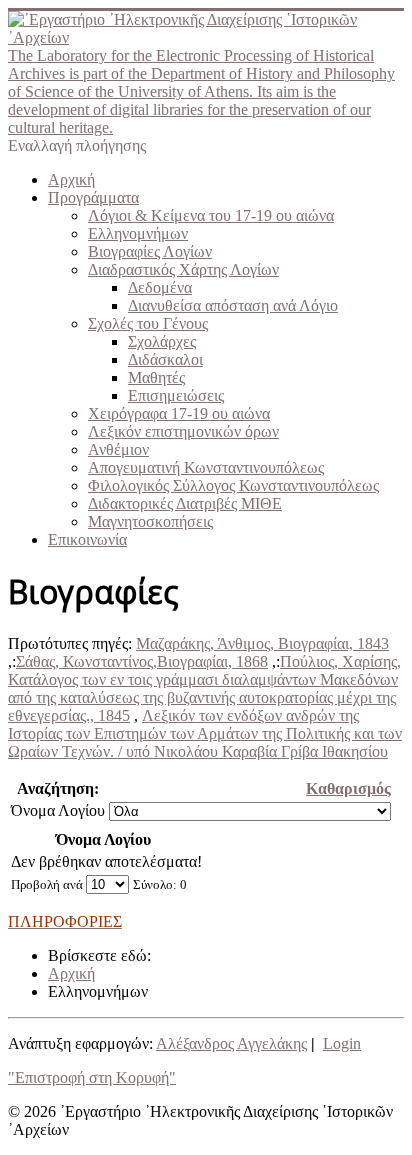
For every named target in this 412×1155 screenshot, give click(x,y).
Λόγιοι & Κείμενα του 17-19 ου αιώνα (211, 215)
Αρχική (71, 179)
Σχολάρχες (162, 341)
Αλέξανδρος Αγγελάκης (231, 1043)
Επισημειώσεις (176, 395)
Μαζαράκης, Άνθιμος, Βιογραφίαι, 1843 (262, 643)
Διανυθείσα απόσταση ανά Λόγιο (233, 305)
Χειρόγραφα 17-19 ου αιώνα (179, 413)
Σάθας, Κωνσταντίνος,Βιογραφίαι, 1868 (142, 661)
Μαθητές (156, 377)
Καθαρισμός (348, 788)
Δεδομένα (160, 287)
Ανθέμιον (118, 449)
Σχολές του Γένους (148, 323)
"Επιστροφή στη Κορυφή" (92, 1077)
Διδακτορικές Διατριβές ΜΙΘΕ (185, 503)
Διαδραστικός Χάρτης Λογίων (183, 269)
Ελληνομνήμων (138, 233)
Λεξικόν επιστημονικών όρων (183, 431)
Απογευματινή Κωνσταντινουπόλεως (206, 467)
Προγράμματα (93, 197)
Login (342, 1043)
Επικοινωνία (87, 539)
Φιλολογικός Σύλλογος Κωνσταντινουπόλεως (233, 485)
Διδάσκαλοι (165, 359)
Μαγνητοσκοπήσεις (150, 521)
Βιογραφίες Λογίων (150, 251)
